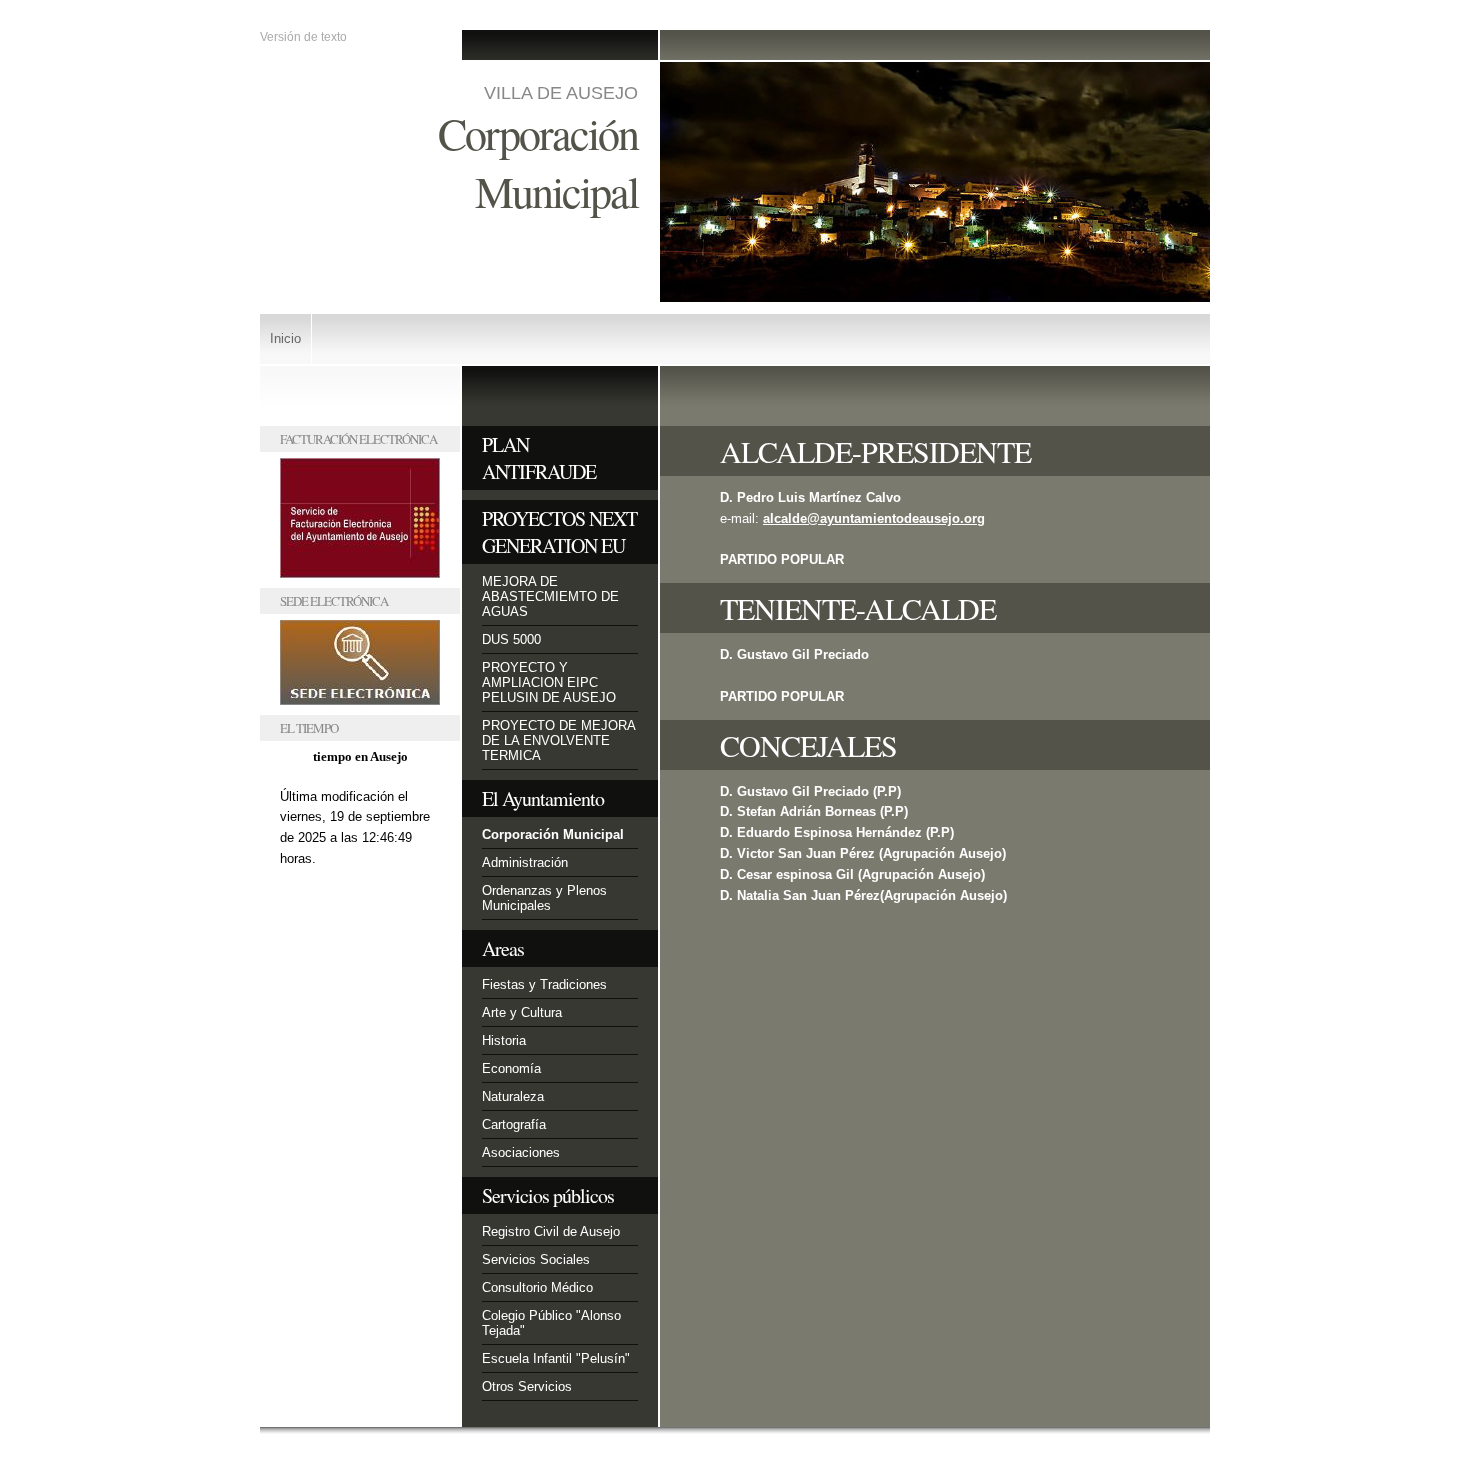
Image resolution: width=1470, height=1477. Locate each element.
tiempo (332, 756)
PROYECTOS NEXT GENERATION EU (559, 532)
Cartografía (514, 1124)
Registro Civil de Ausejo (551, 1231)
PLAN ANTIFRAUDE (539, 458)
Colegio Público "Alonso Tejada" (551, 1323)
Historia (504, 1040)
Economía (511, 1068)
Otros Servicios (527, 1386)
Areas (503, 948)
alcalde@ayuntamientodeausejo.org (874, 518)
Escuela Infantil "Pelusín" (556, 1358)
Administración (525, 862)
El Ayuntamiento (543, 798)
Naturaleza (513, 1096)
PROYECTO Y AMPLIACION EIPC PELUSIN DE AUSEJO (549, 682)
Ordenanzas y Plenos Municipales (544, 898)
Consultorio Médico (537, 1287)
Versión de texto (303, 36)
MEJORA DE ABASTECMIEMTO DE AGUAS (550, 596)
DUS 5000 (511, 639)
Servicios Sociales (536, 1259)
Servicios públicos (548, 1195)
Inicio (285, 338)
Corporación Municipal (553, 834)
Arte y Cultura (522, 1012)
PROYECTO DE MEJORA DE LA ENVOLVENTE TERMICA (559, 740)
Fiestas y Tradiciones (544, 984)
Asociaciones (521, 1152)
